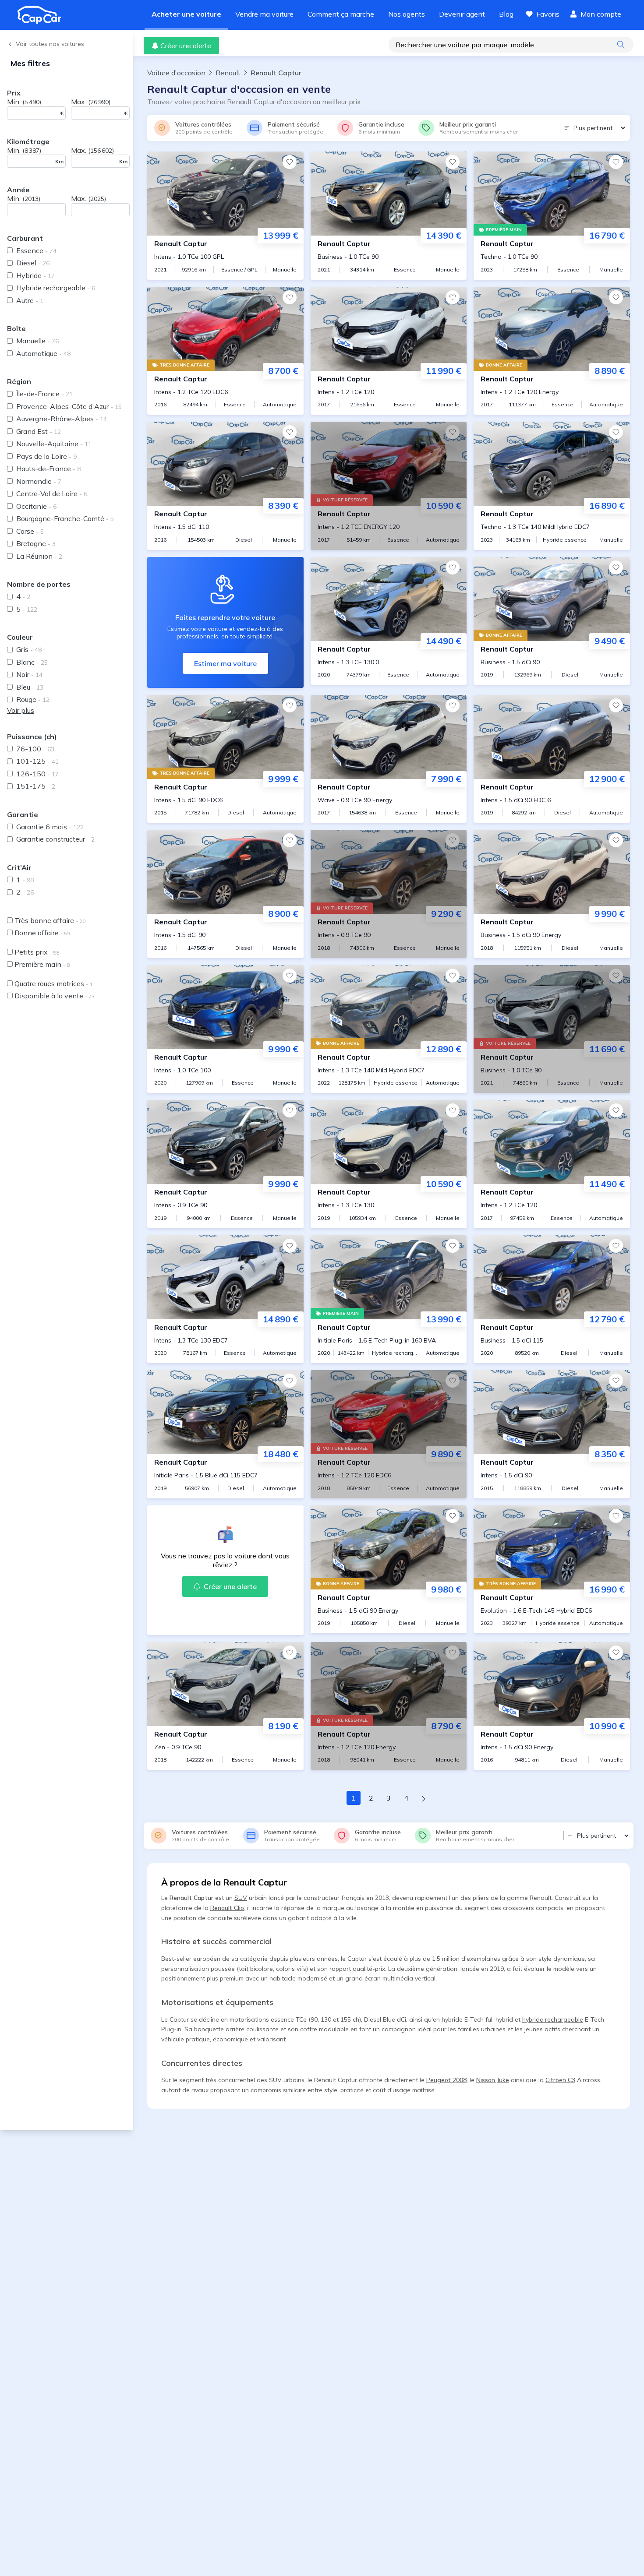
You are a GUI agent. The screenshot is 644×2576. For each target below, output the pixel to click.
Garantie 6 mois (50, 827)
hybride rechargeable (553, 2019)
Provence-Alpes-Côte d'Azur (69, 406)
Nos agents (407, 14)
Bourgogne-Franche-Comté (65, 518)
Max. (91, 102)
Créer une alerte (186, 46)
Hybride (35, 275)
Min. (24, 102)
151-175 (36, 786)
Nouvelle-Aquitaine (54, 444)
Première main (42, 964)
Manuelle (37, 341)
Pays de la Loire (46, 456)
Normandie (39, 481)
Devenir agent (462, 14)
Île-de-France (44, 394)
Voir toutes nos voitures (50, 44)
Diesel (33, 263)
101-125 (37, 761)
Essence (36, 250)
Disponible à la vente (55, 996)
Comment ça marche (341, 14)
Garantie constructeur (55, 839)
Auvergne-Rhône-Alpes (62, 419)
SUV (241, 1898)
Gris (29, 649)
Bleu (30, 687)
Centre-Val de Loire (52, 493)
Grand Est (39, 431)
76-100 (35, 749)
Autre (30, 300)
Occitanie (36, 506)
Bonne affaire (42, 933)
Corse (30, 531)
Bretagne (36, 543)
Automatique (43, 353)
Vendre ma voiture (264, 14)
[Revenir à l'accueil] (43, 15)
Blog (506, 14)
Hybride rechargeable (56, 288)
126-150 (37, 774)
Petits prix (37, 952)
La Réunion (39, 556)
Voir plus (21, 710)
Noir (29, 674)
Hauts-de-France (48, 469)
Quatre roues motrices (53, 983)
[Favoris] (290, 162)
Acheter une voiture (186, 14)
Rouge (33, 699)
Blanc (32, 662)
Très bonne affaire (50, 920)
